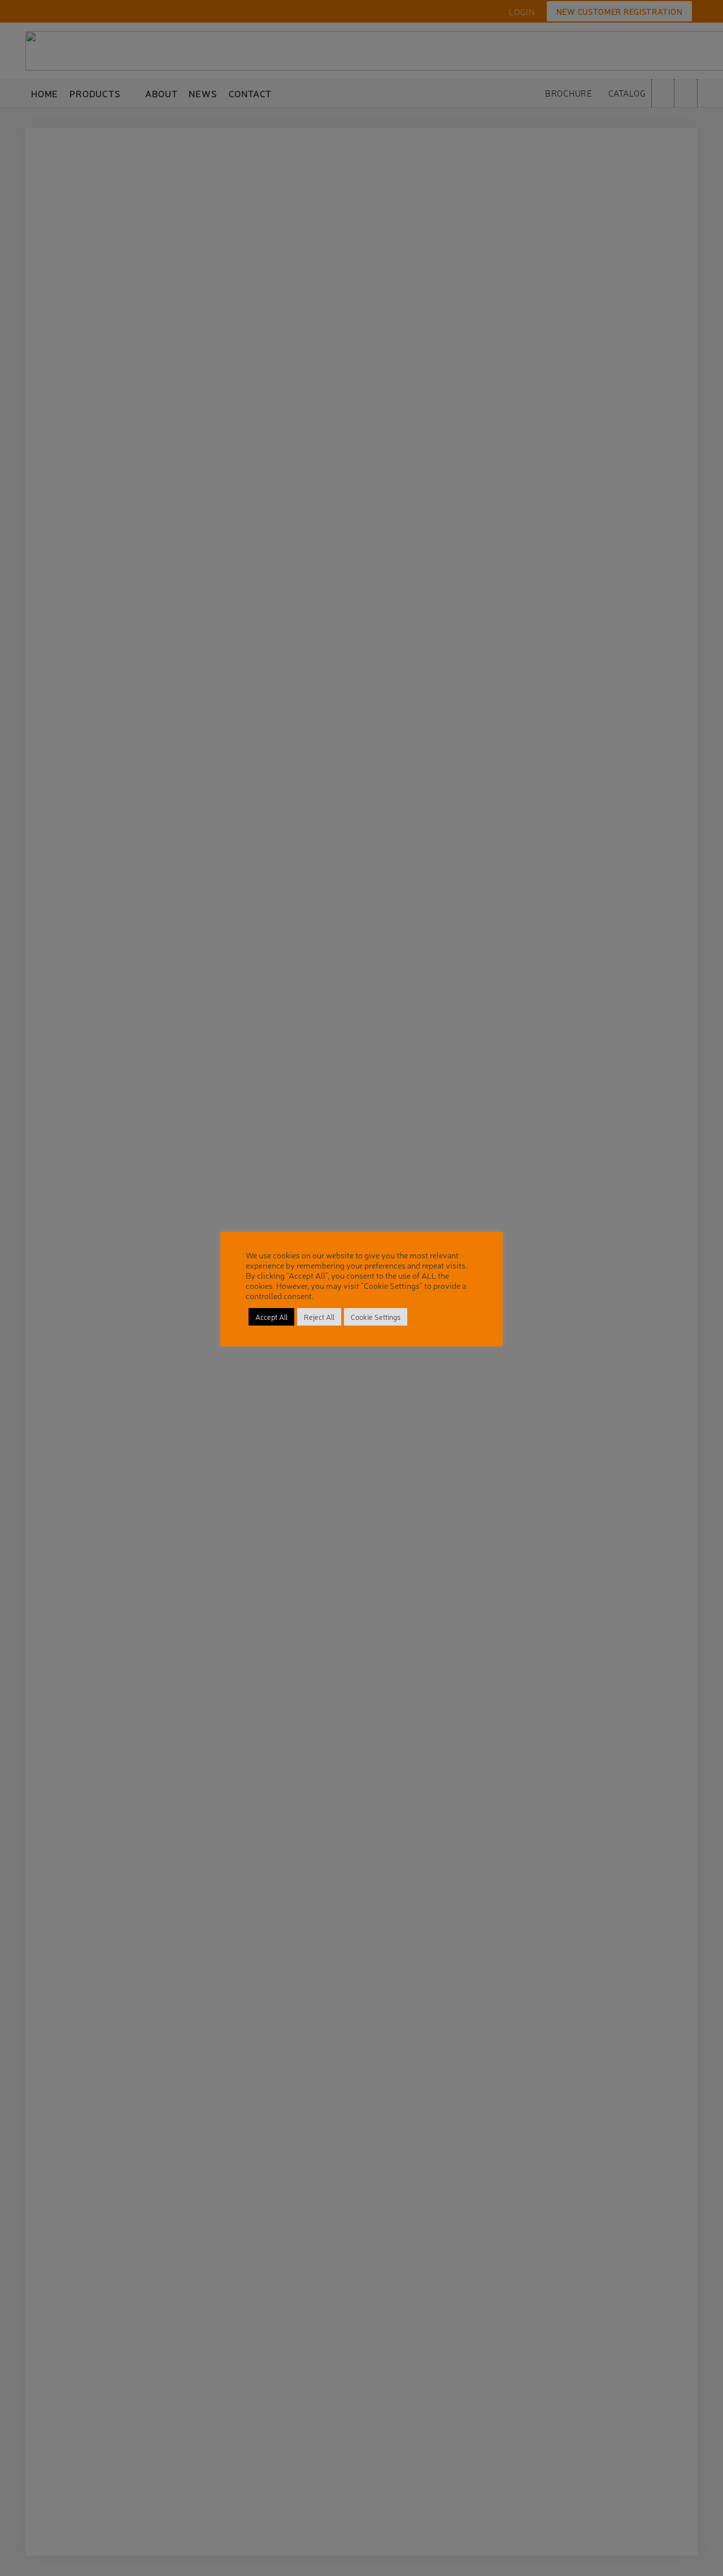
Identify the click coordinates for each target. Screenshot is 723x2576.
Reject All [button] (319, 1317)
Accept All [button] (271, 1317)
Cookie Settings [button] (376, 1317)
